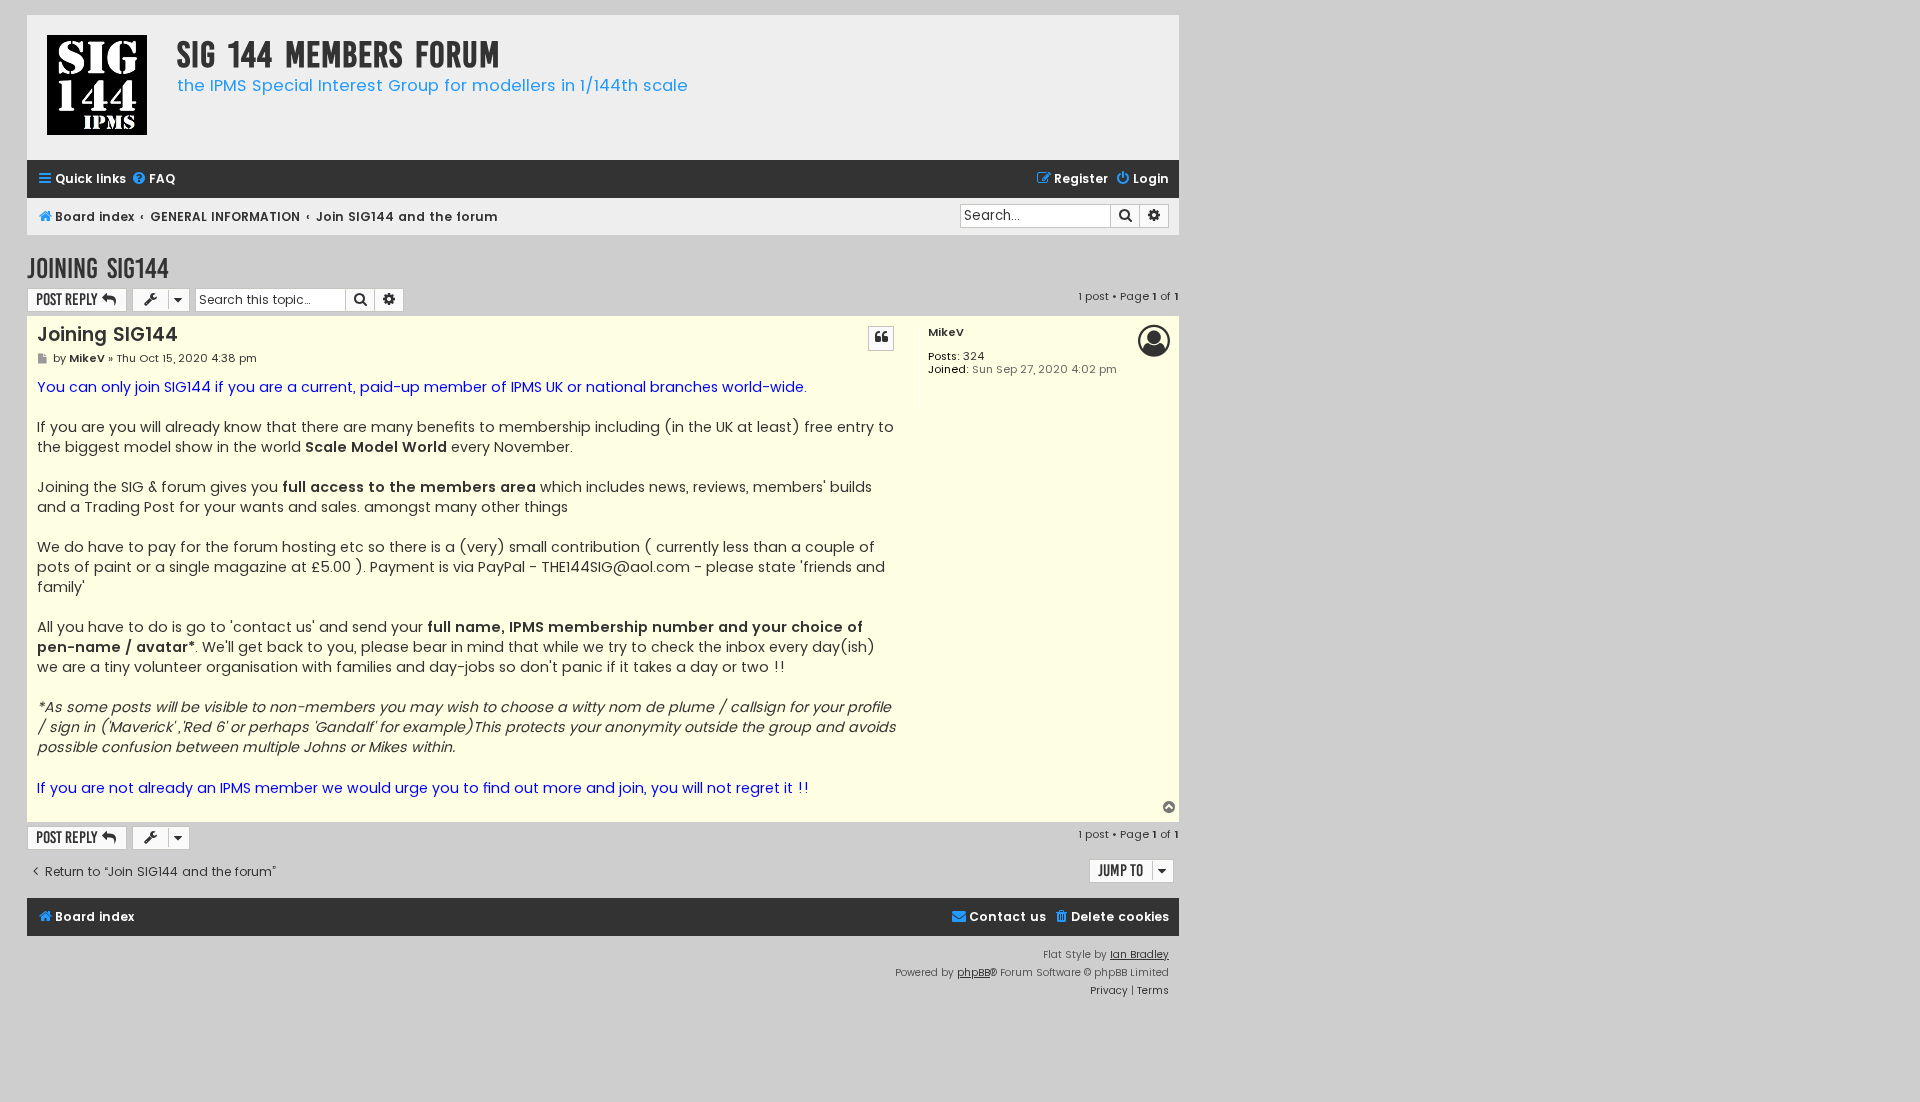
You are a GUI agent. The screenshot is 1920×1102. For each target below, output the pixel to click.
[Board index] (97, 87)
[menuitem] (153, 179)
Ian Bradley (1139, 954)
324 (973, 356)
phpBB (973, 972)
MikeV (946, 332)
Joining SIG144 (98, 268)
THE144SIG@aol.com (615, 567)
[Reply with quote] (881, 338)
